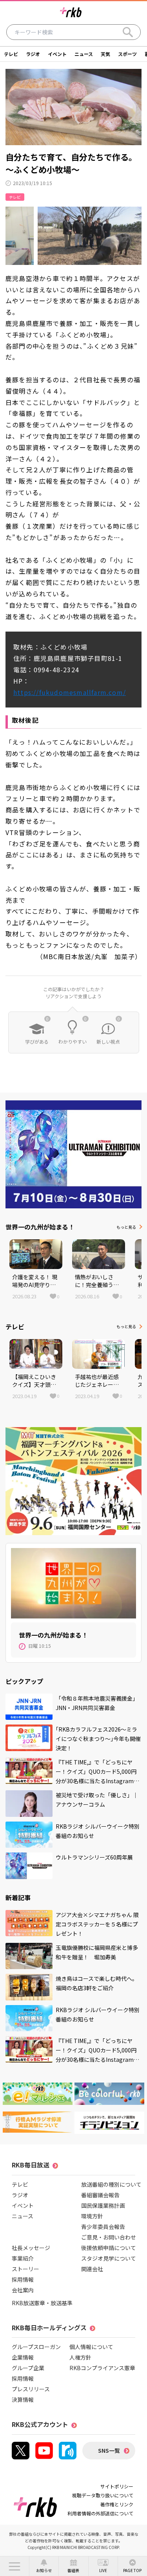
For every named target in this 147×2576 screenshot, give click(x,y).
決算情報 (23, 2400)
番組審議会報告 (100, 2195)
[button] (15, 2566)
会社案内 (23, 2290)
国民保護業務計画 (103, 2205)
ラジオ (33, 54)
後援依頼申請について (109, 2248)
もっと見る (126, 1227)
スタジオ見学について (109, 2258)
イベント (57, 54)
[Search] (128, 32)
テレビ (11, 54)
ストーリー (25, 2269)
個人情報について (91, 2347)
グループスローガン (36, 2347)
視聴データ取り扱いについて (103, 2495)
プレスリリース (31, 2389)
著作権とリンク (117, 2504)
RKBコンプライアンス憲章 (102, 2368)
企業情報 (23, 2357)
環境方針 (92, 2216)
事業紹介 (23, 2258)
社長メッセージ (31, 2248)
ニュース (84, 54)
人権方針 (80, 2357)
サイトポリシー (117, 2486)
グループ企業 (28, 2368)
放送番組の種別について (111, 2184)
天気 (105, 54)
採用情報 (23, 2279)
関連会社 (92, 2269)
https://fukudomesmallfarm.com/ (70, 692)
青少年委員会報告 (103, 2227)
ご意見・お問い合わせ (109, 2237)
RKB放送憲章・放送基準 (42, 2303)
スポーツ (127, 54)
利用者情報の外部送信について (100, 2513)
